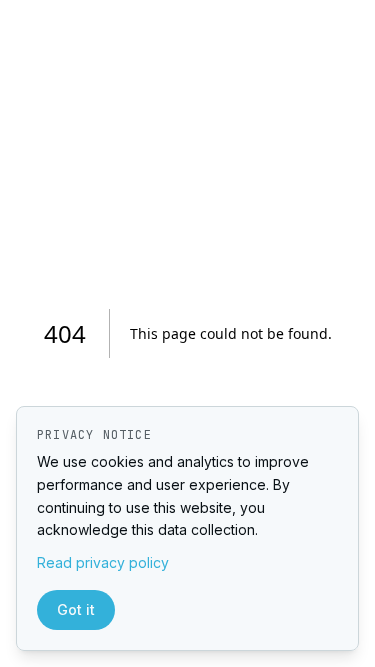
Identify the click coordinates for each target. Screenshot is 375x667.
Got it (76, 609)
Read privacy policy (103, 562)
